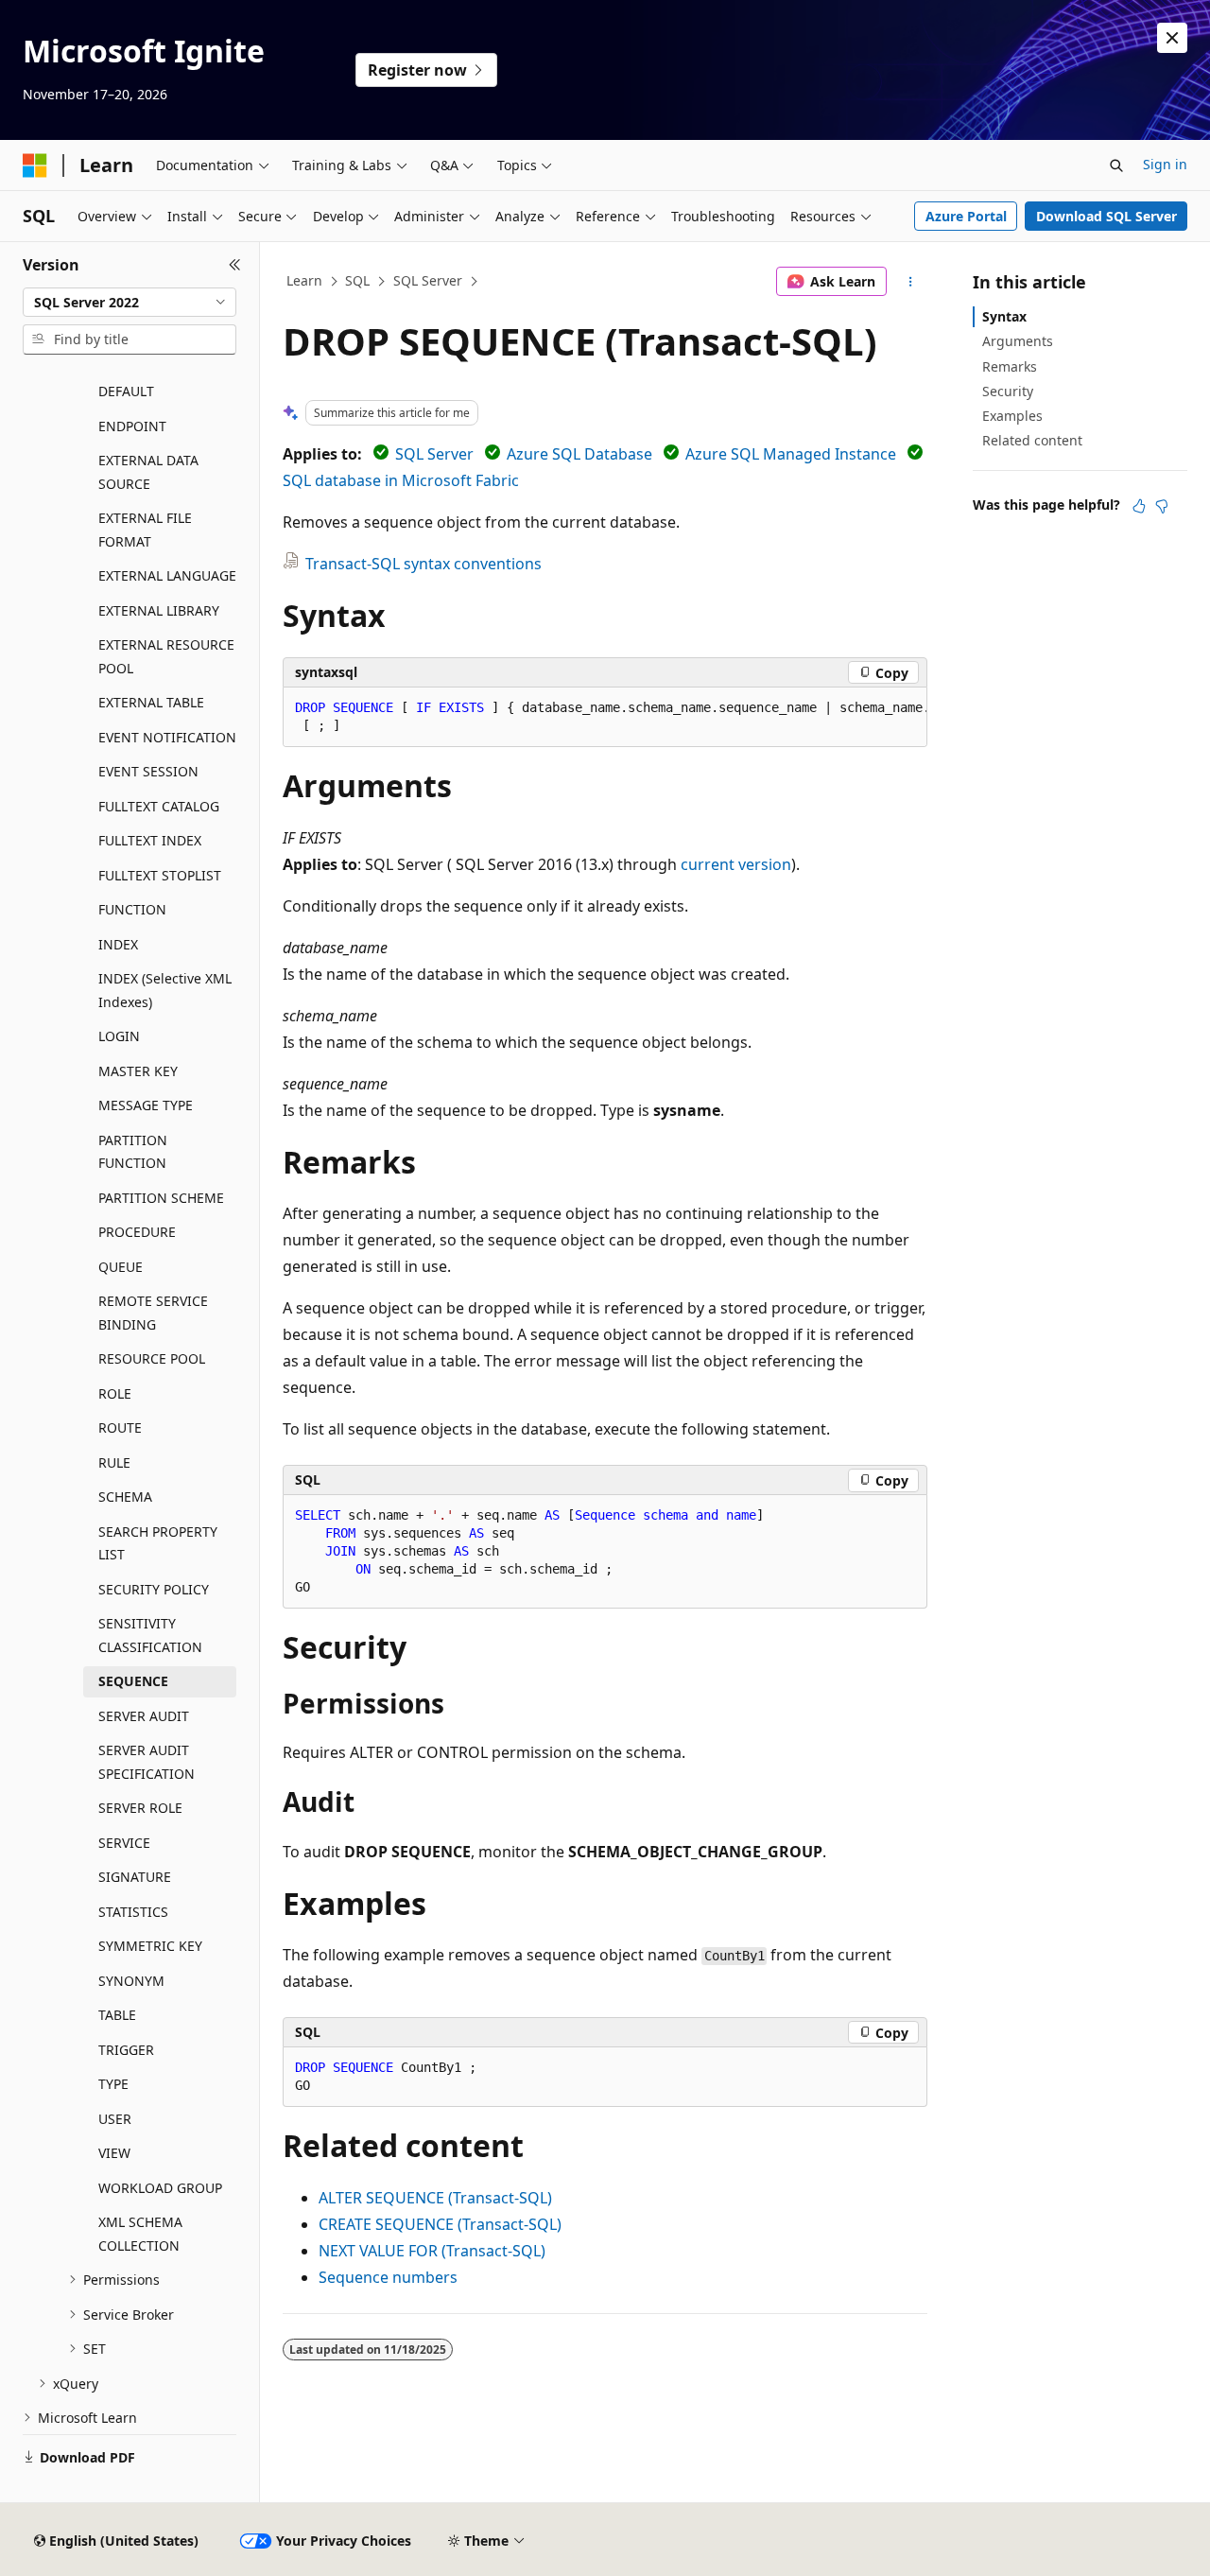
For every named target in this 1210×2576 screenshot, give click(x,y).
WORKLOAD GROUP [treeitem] (160, 2188)
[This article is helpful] (1139, 506)
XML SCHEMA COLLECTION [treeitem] (140, 2234)
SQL (357, 280)
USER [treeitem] (115, 2119)
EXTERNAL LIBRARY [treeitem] (159, 610)
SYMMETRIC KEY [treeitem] (150, 1946)
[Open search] (1116, 165)
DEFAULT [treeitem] (126, 391)
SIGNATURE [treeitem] (135, 1877)
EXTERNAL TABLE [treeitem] (151, 702)
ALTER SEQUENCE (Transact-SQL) (435, 2198)
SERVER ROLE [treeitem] (140, 1808)
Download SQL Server (1106, 216)
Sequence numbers (388, 2277)
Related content (1032, 440)
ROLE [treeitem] (115, 1393)
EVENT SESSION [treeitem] (148, 771)
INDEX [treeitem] (118, 944)
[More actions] (911, 282)
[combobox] (130, 303)
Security (1008, 391)
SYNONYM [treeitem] (131, 1981)
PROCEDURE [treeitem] (137, 1232)
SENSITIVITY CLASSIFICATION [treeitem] (150, 1635)
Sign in (1165, 164)
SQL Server (428, 280)
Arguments (1018, 341)
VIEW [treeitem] (114, 2153)
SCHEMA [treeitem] (125, 1497)
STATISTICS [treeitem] (133, 1912)
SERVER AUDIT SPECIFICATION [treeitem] (147, 1762)
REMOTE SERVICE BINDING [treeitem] (153, 1313)
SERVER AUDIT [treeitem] (144, 1716)
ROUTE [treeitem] (120, 1427)
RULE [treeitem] (114, 1462)
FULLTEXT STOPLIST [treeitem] (160, 875)
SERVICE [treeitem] (124, 1843)
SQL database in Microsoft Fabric (401, 480)
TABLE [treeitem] (117, 2015)
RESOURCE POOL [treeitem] (152, 1358)
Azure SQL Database (579, 454)
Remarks (1010, 366)
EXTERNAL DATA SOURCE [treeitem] (148, 472)
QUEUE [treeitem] (121, 1267)
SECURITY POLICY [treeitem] (154, 1589)
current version (736, 864)
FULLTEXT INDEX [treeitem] (150, 840)
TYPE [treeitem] (113, 2084)
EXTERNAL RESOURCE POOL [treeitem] (166, 656)
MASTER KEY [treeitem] (138, 1071)
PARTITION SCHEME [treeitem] (161, 1198)
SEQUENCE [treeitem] (133, 1681)
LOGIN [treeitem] (119, 1036)
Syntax (1004, 316)
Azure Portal (966, 216)
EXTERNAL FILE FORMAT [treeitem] (145, 530)
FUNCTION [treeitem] (132, 909)
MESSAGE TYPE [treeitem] (146, 1105)
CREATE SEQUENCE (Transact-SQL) (440, 2224)
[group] (605, 717)
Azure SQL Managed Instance (791, 454)
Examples (1012, 416)
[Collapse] (235, 265)
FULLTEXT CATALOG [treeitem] (159, 806)
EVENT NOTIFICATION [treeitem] (167, 737)
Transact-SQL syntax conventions (423, 564)
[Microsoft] (35, 165)
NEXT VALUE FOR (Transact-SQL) (432, 2251)
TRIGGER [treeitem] (126, 2050)
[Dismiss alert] (1172, 38)
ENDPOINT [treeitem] (132, 426)
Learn (304, 280)
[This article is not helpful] (1162, 506)
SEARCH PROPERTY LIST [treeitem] (158, 1543)
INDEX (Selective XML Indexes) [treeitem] (165, 990)
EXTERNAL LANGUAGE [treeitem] (167, 575)
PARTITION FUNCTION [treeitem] (133, 1152)
